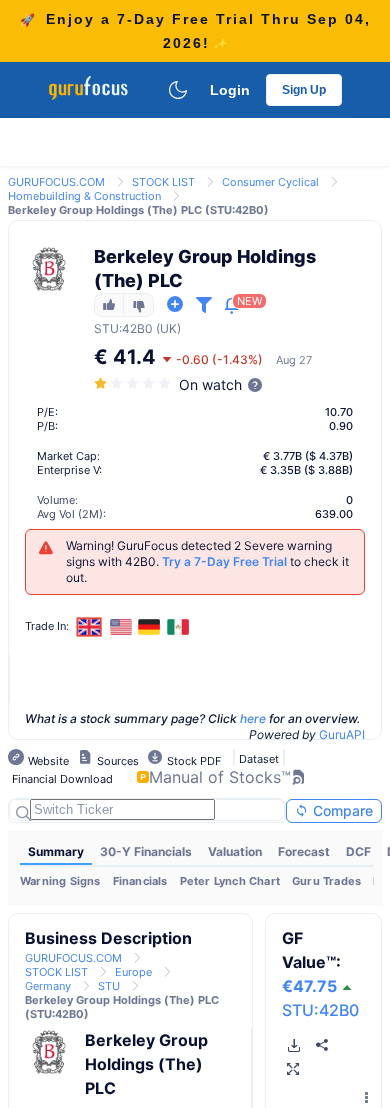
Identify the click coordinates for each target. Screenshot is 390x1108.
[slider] (134, 383)
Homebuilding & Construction (84, 196)
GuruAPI (342, 734)
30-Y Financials (146, 851)
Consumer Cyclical (270, 182)
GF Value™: (311, 962)
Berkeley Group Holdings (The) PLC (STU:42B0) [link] (138, 210)
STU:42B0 (320, 1010)
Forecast (304, 851)
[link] (56, 180)
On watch (210, 384)
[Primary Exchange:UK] (89, 626)
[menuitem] (56, 852)
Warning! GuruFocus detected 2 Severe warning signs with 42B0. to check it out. (207, 561)
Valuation (235, 851)
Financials (140, 881)
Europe (133, 972)
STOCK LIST (163, 182)
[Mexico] (178, 627)
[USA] (121, 627)
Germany (48, 986)
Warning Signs (60, 881)
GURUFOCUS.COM (56, 182)
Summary (56, 851)
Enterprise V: (69, 470)
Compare (341, 810)
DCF (358, 851)
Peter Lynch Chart (230, 881)
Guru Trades (326, 881)
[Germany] (150, 627)
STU (106, 328)
